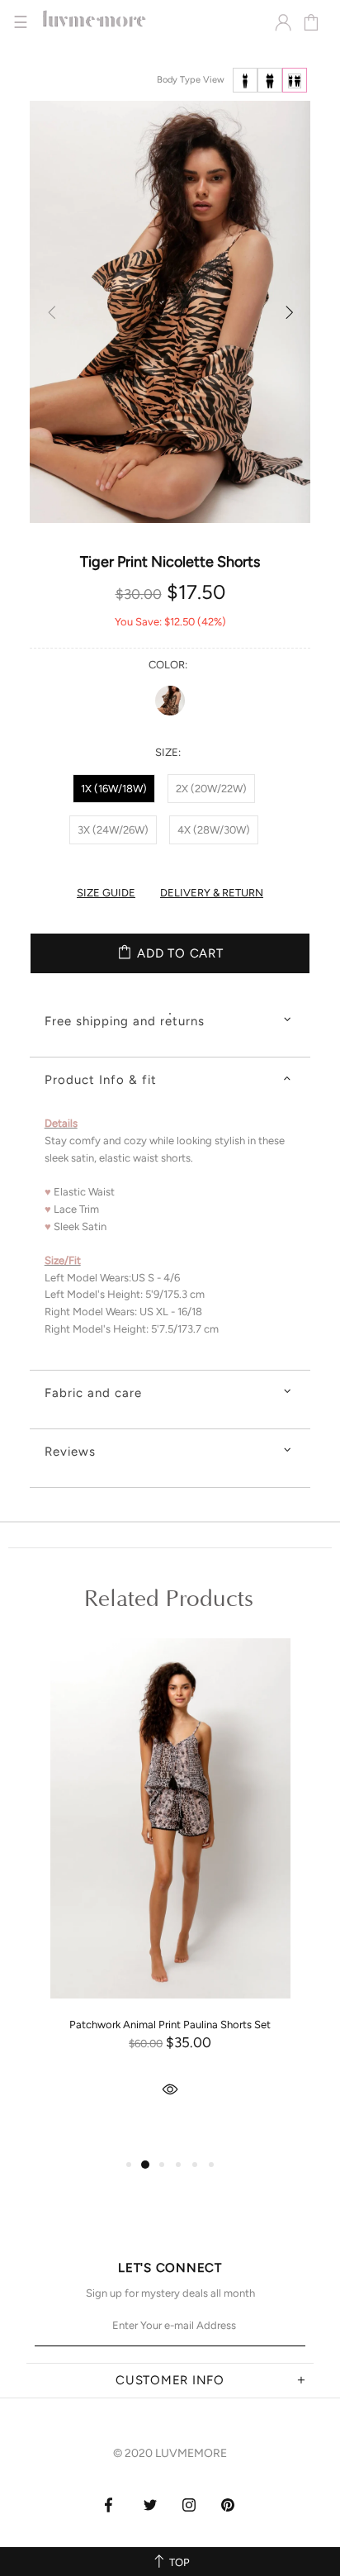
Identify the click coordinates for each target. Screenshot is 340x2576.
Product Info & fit (101, 1080)
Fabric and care (93, 1393)
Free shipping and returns (125, 1021)
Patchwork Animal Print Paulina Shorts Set (170, 2025)
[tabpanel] (170, 1893)
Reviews (70, 1452)
